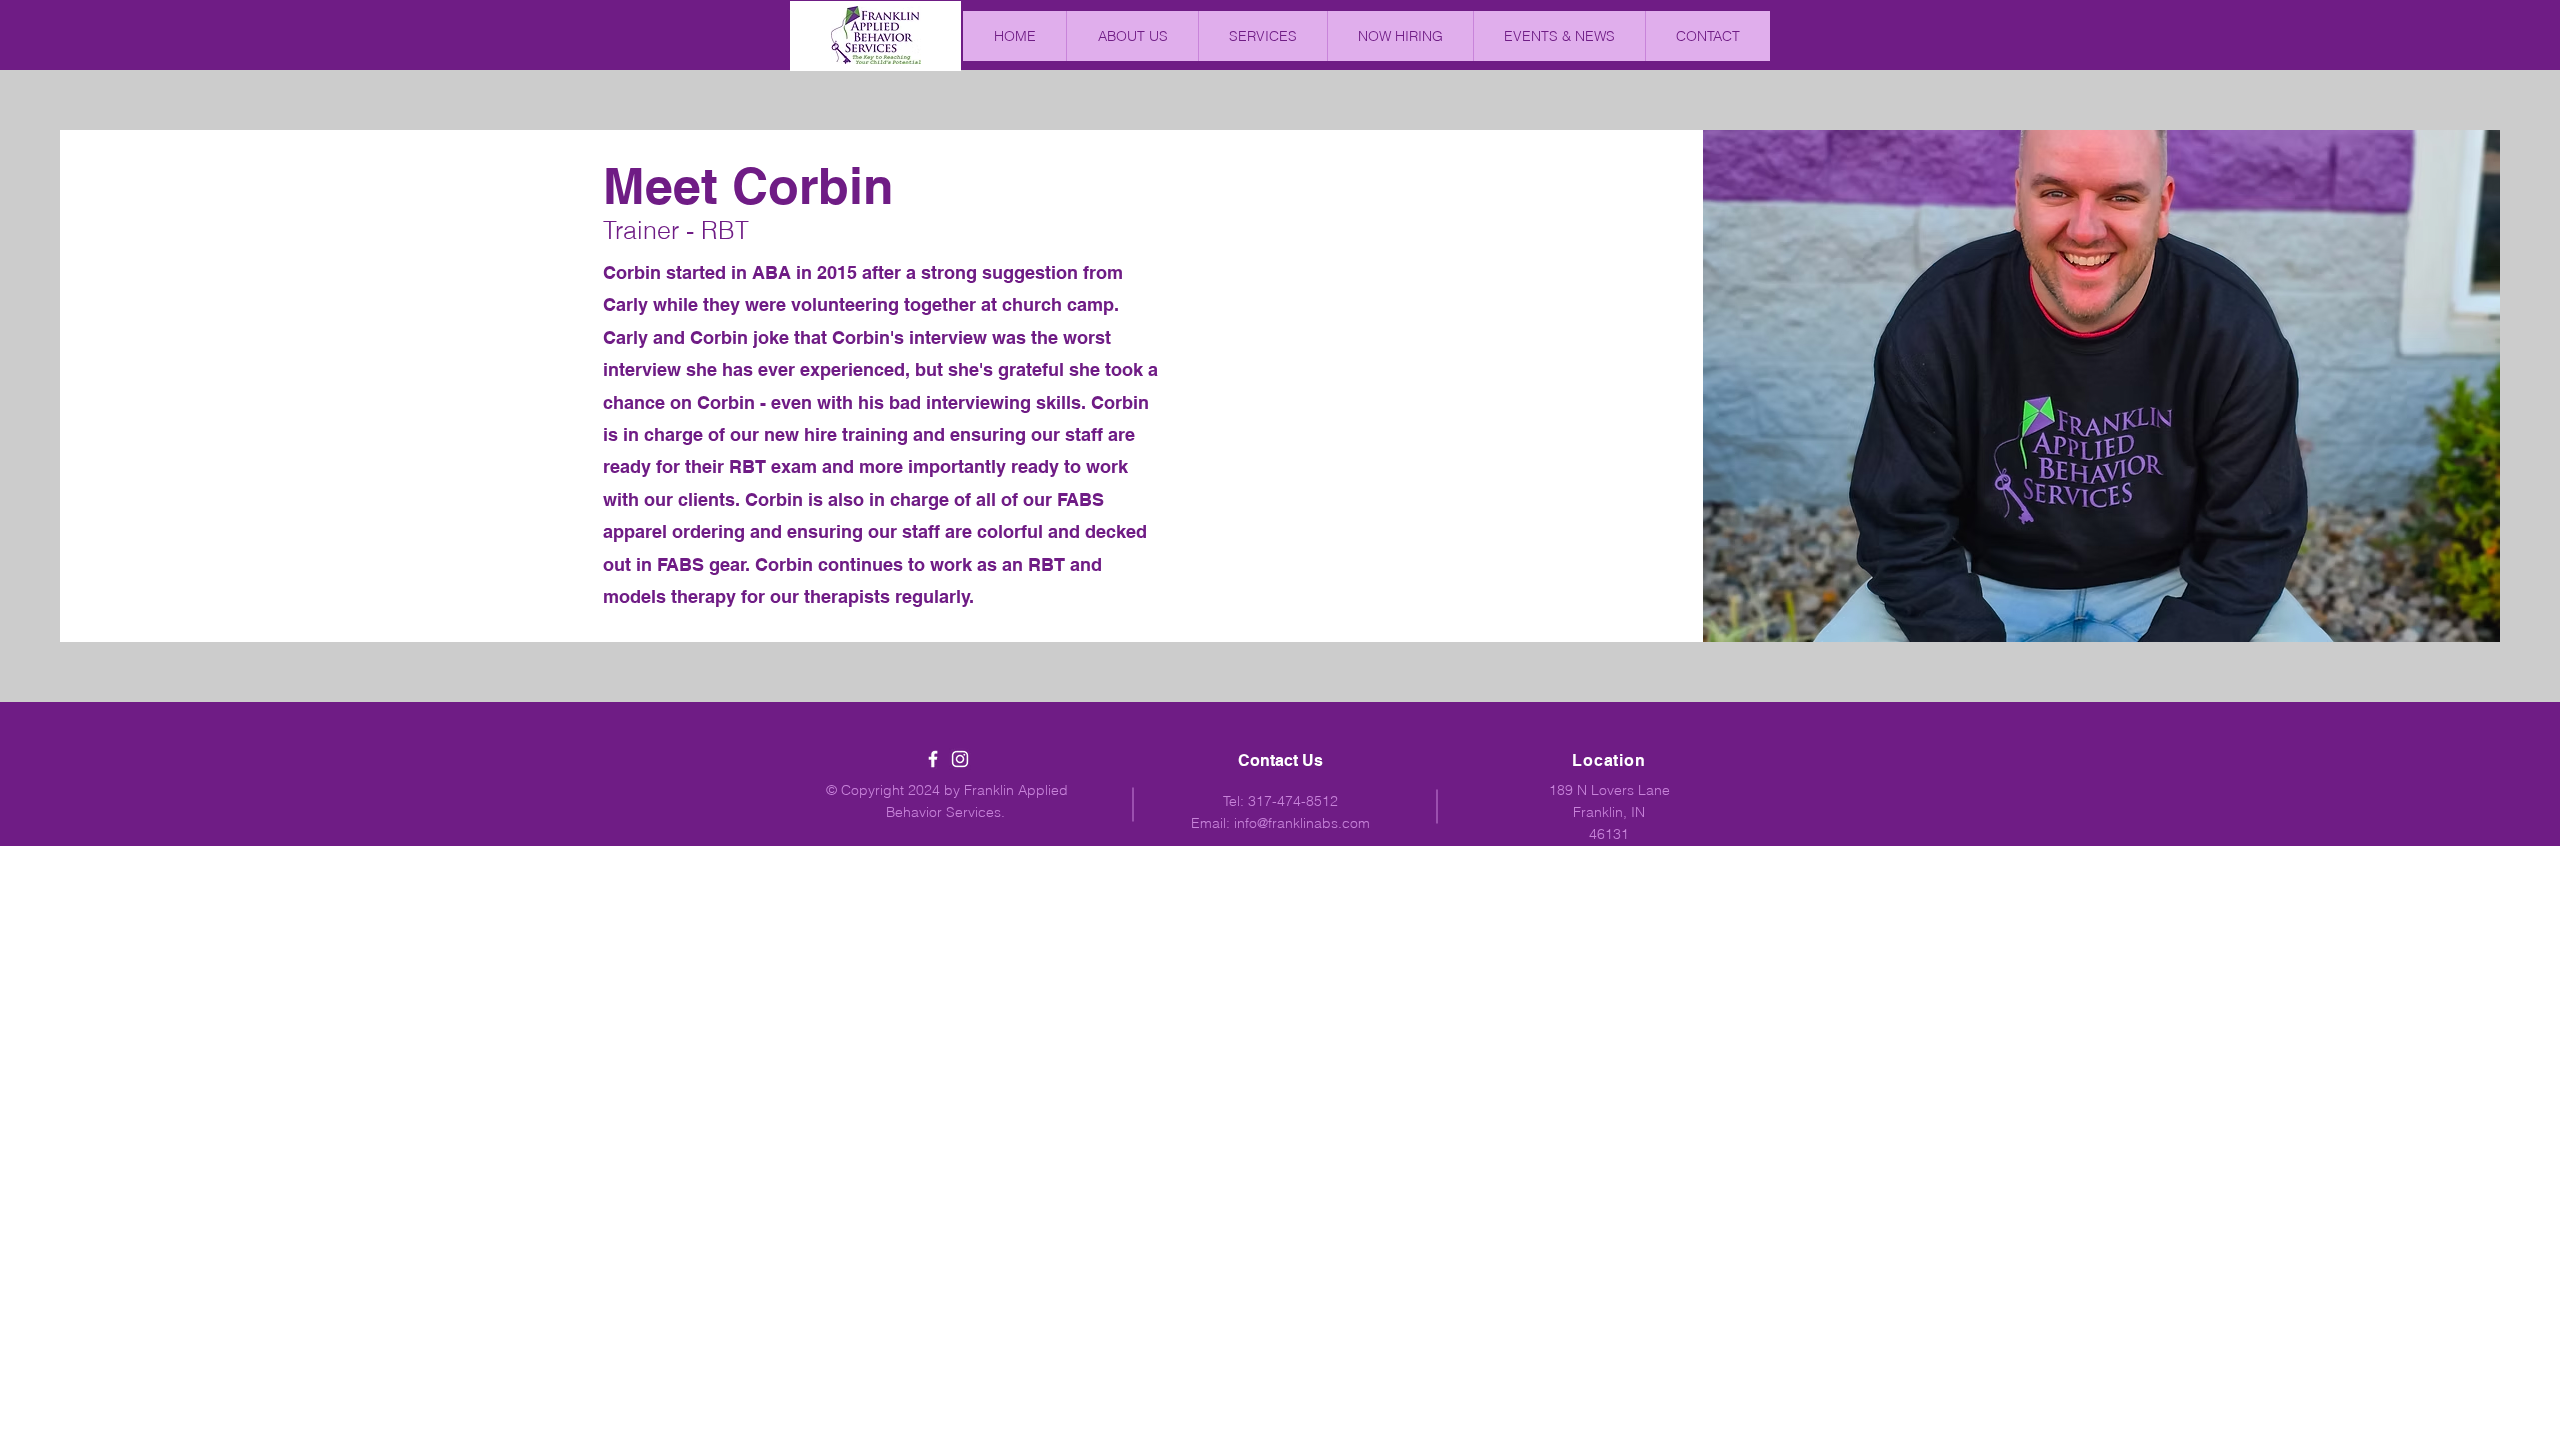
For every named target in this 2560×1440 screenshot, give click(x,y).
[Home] (876, 34)
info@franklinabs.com (1302, 823)
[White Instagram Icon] (960, 759)
